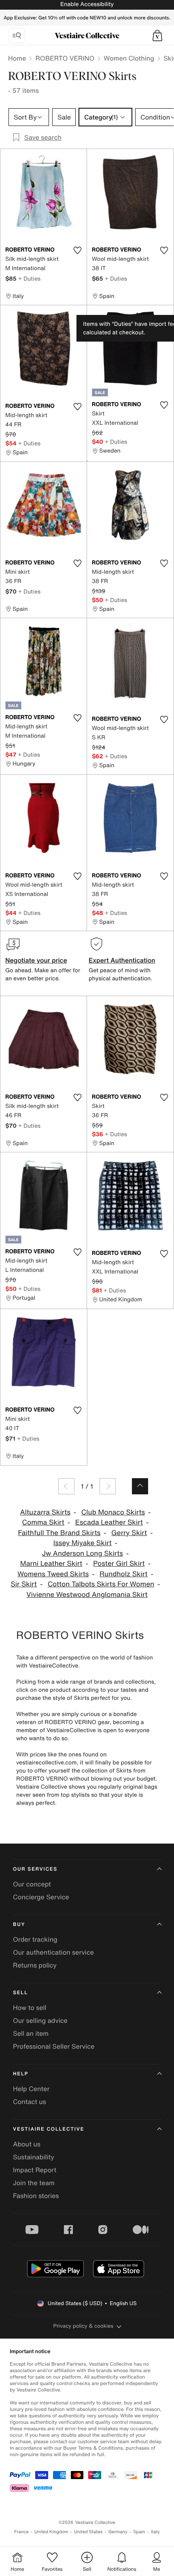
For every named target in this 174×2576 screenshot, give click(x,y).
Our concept (32, 1884)
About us (27, 2144)
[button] (157, 36)
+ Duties (29, 278)
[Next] (108, 1486)
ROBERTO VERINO (65, 58)
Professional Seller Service (54, 2046)
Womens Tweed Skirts (53, 1574)
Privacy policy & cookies (84, 2326)
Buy (19, 1925)
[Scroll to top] (140, 1486)
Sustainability (34, 2157)
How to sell (30, 2008)
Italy (155, 2532)
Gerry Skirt (129, 1533)
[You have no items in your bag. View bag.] (157, 36)
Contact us (30, 2102)
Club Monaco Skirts (113, 1512)
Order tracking (35, 1939)
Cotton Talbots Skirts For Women (101, 1584)
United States (88, 2532)
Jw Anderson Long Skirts (83, 1553)
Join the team (34, 2183)
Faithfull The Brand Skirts (59, 1533)
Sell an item (31, 2033)
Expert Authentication (122, 960)
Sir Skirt (23, 1584)
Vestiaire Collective (49, 2129)
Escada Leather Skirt (109, 1522)
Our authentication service (53, 1952)
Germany (118, 2532)
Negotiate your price (36, 960)
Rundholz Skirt (124, 1574)
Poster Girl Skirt (119, 1564)
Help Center (31, 2089)
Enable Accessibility (87, 4)
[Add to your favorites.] (77, 250)
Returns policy (35, 1965)
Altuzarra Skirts (45, 1512)
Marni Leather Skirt (51, 1564)
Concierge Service (41, 1897)
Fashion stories (36, 2196)
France (21, 2532)
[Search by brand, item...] (17, 36)
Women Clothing (129, 58)
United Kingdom (51, 2532)
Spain (139, 2532)
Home (17, 58)
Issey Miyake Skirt (83, 1543)
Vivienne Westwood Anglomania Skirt (87, 1595)
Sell (20, 1993)
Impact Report (35, 2170)
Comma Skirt (43, 1522)
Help (21, 2074)
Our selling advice (40, 2020)
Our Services (35, 1869)
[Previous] (66, 1486)
